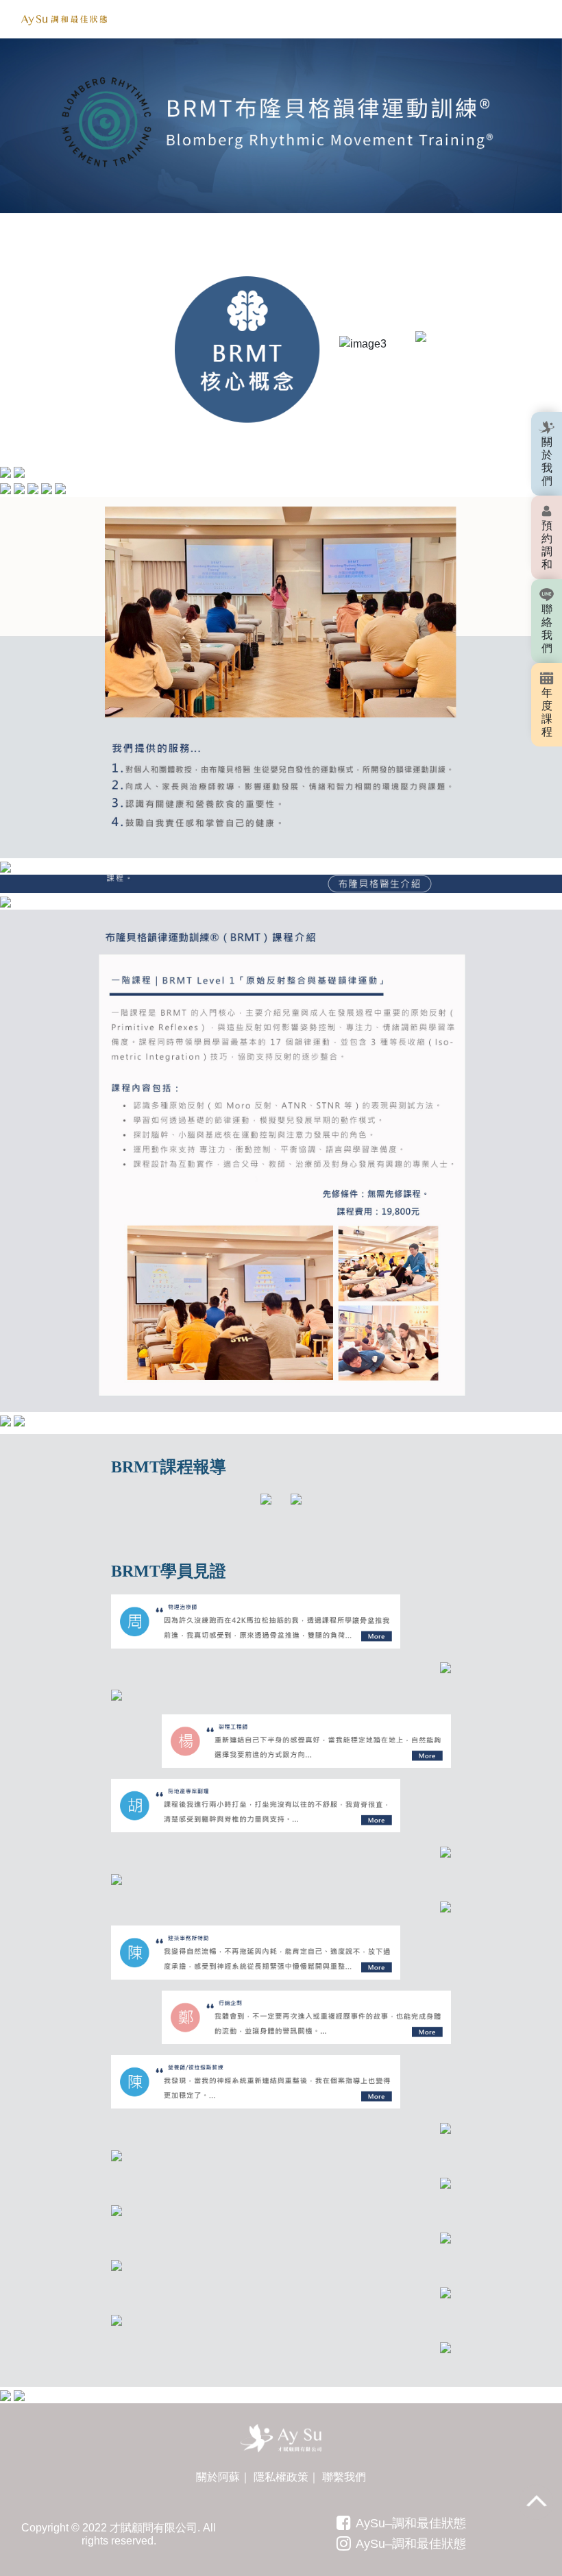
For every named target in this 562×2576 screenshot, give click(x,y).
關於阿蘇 (218, 2477)
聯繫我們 (344, 2477)
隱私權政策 (281, 2477)
